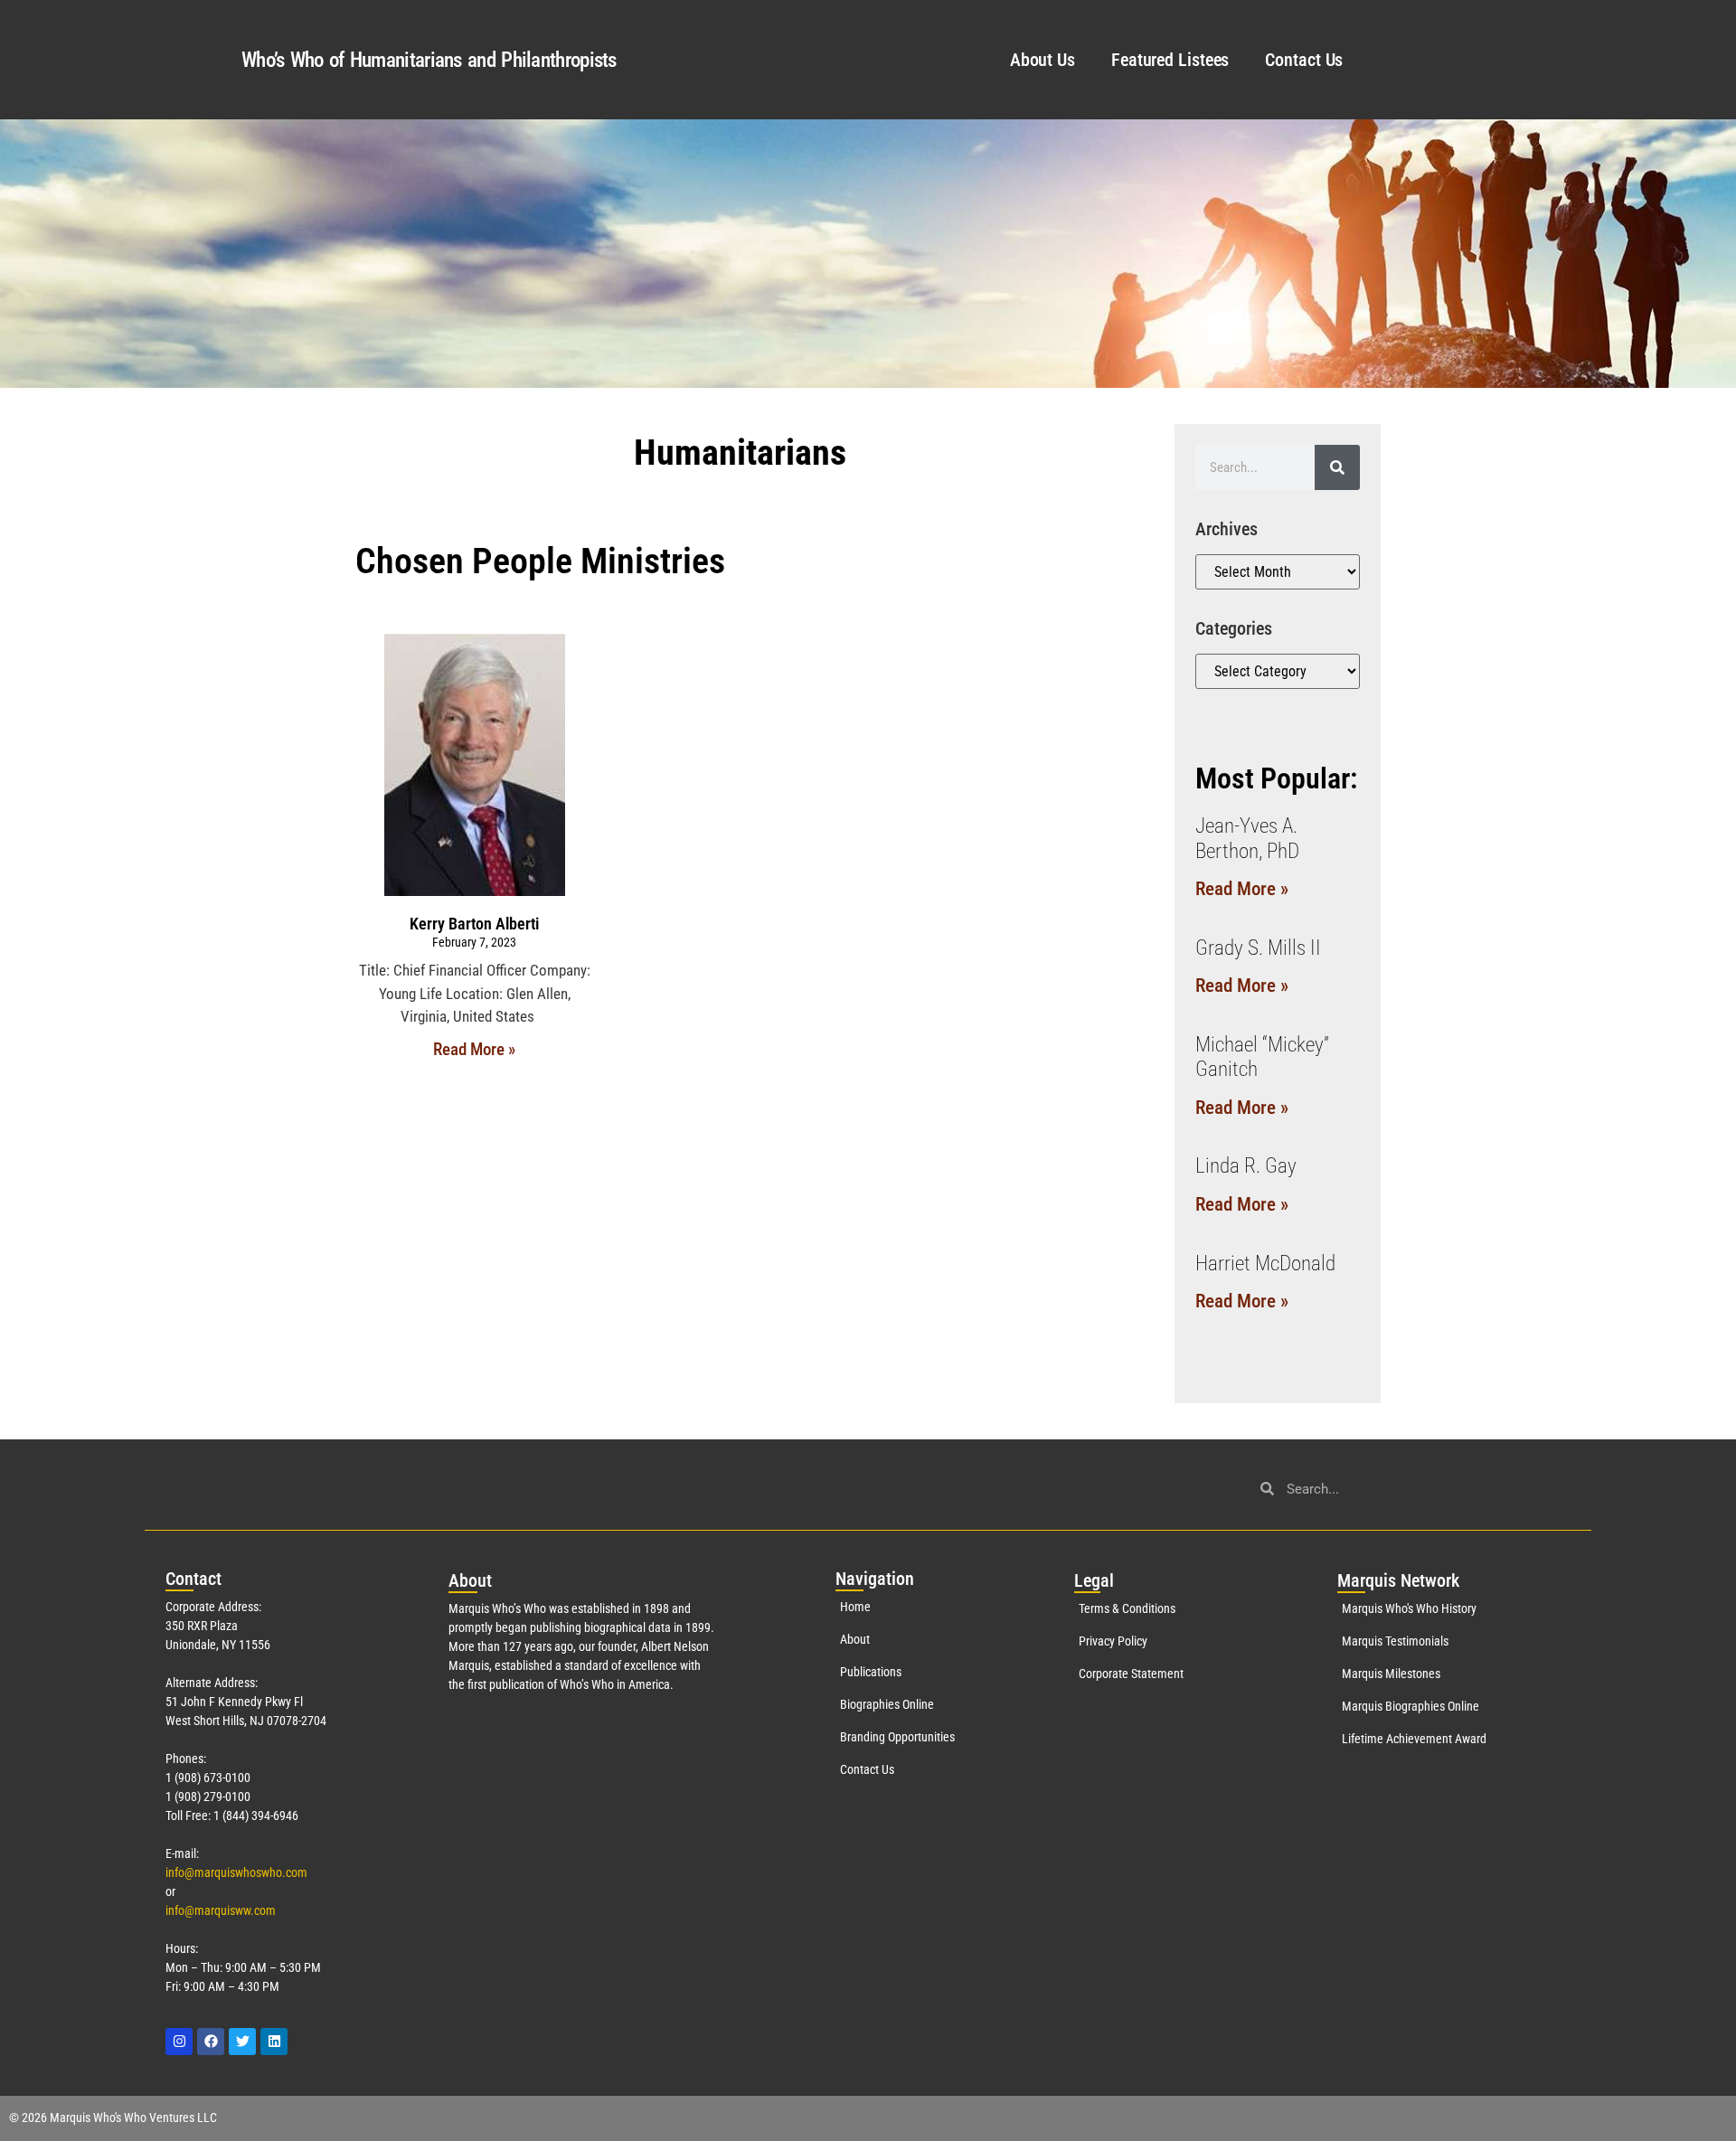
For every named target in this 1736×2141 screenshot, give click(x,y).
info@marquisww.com (221, 1910)
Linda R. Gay (1246, 1166)
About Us (1043, 60)
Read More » (474, 1049)
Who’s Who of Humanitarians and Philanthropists (429, 60)
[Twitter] (242, 2042)
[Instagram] (179, 2042)
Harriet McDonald (1265, 1264)
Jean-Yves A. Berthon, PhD (1247, 839)
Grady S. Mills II (1258, 948)
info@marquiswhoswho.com (236, 1872)
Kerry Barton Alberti (474, 924)
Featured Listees (1170, 60)
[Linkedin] (274, 2042)
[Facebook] (211, 2042)
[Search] (1337, 467)
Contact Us (1304, 60)
